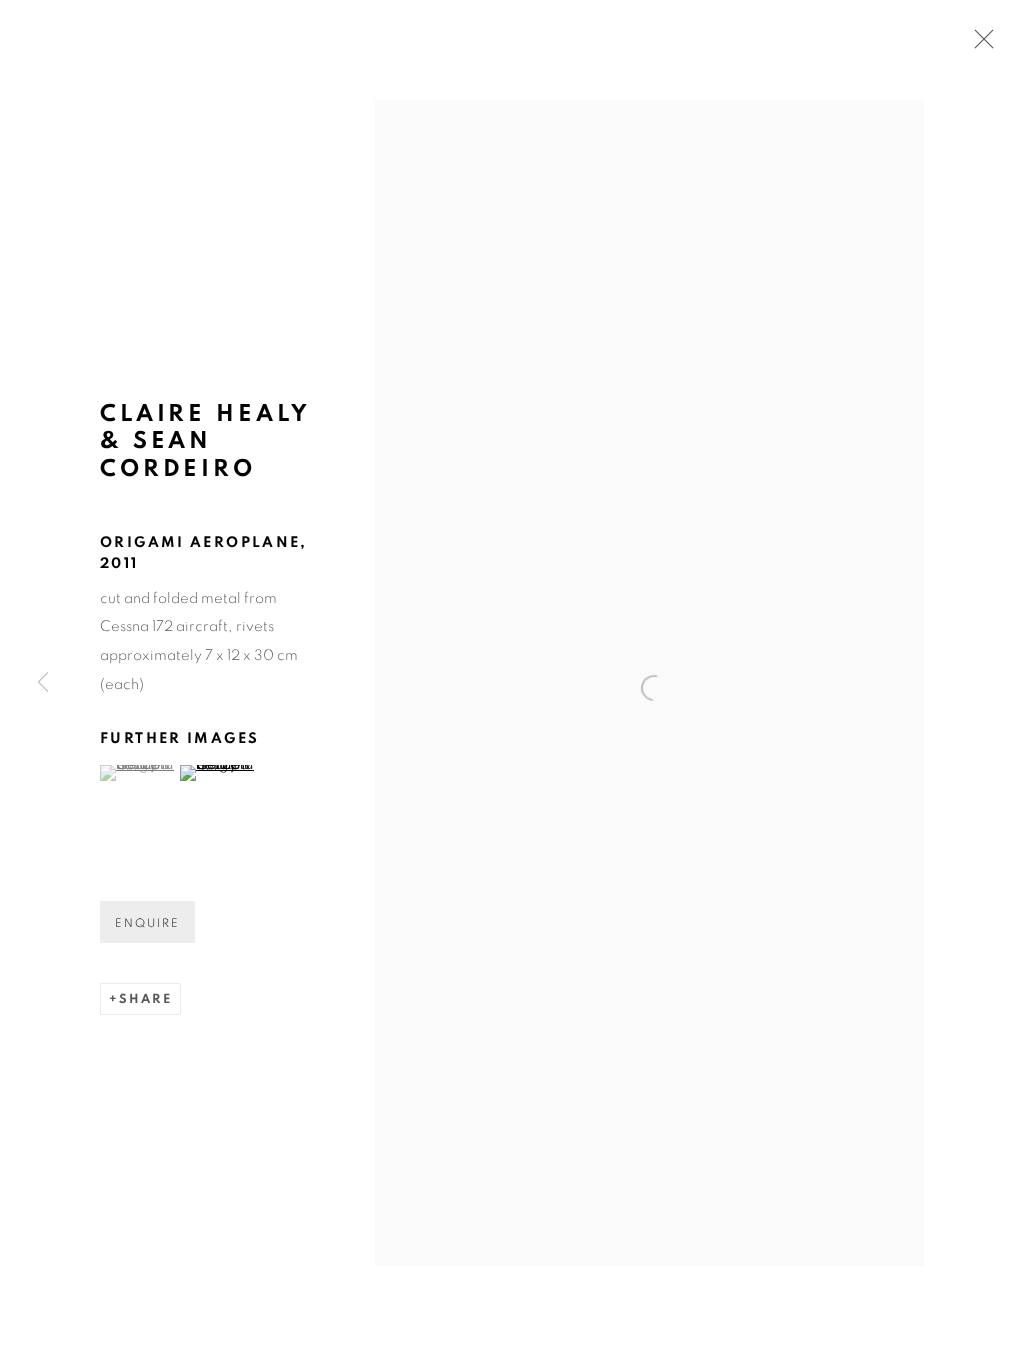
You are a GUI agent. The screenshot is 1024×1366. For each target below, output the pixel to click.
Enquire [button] (147, 923)
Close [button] (979, 45)
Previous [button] (43, 683)
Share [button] (145, 999)
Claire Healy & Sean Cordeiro (205, 441)
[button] (137, 773)
